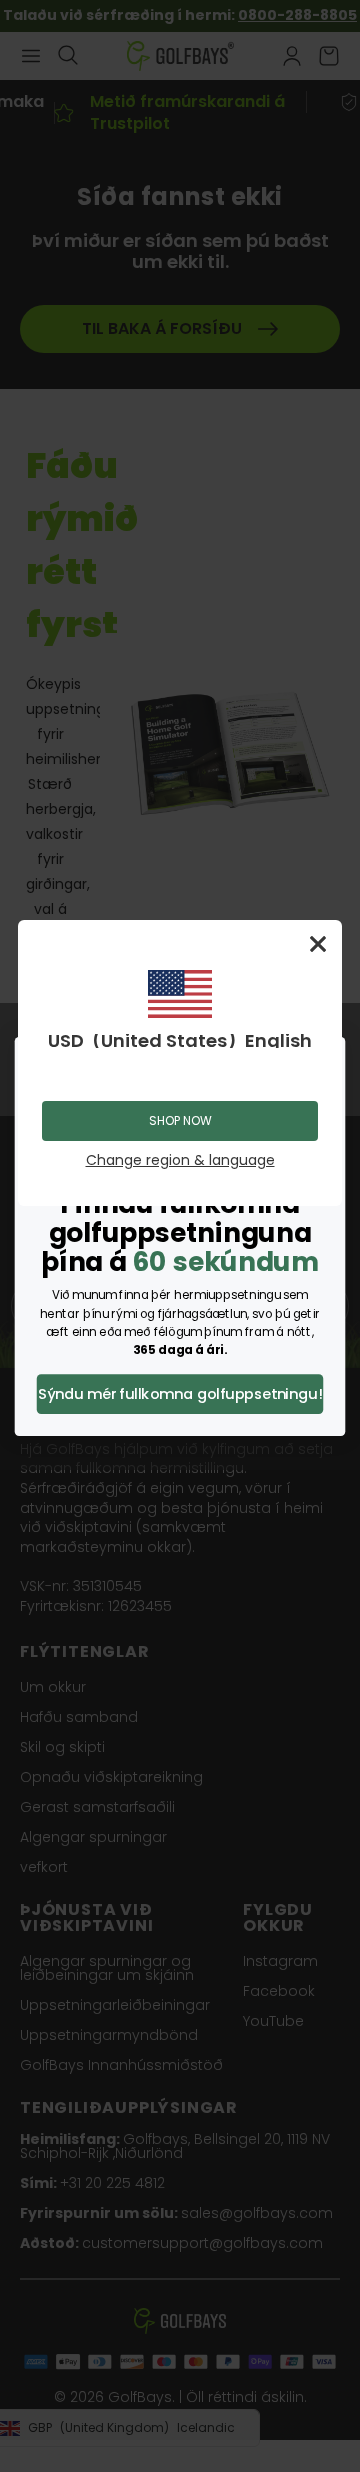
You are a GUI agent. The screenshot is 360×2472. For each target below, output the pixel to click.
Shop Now (180, 1120)
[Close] (318, 944)
